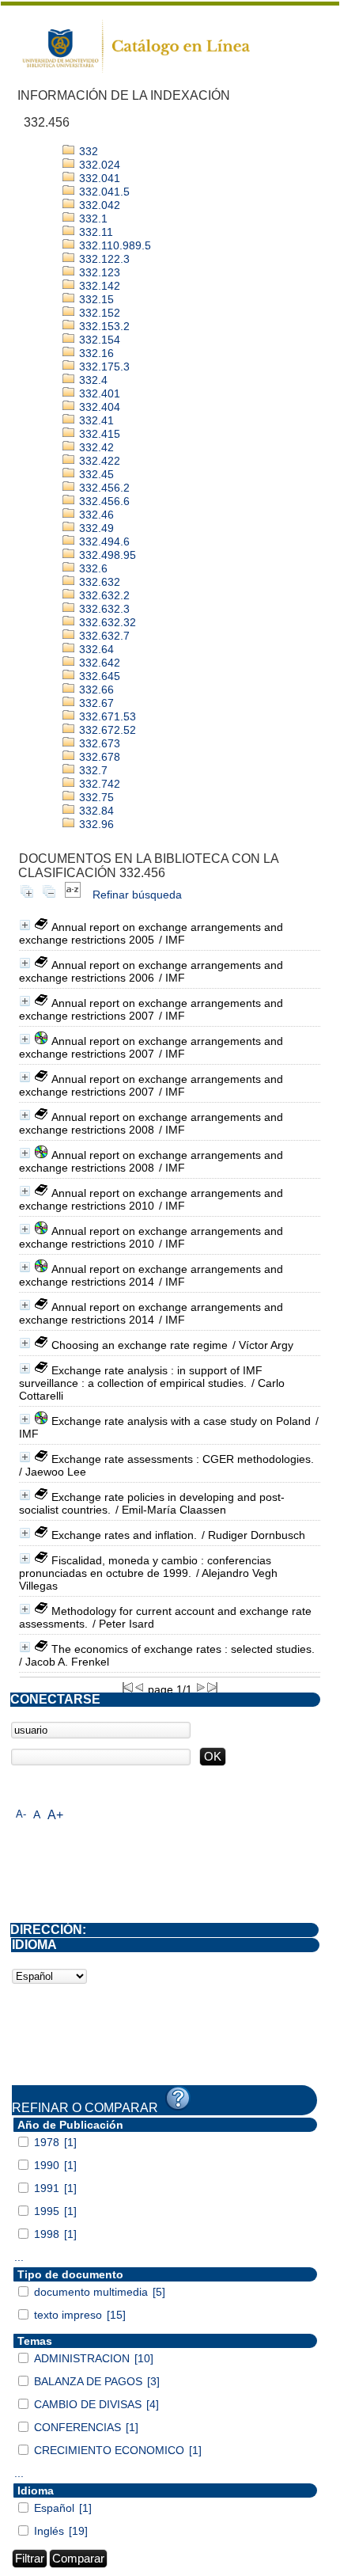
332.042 (98, 205)
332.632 (98, 582)
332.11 (94, 232)
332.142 (98, 286)
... (19, 2257)
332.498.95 (106, 555)
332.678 (98, 757)
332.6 (92, 568)
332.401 (98, 393)
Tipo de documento (70, 2274)
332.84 (95, 811)
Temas (35, 2341)
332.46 (95, 515)
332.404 (98, 407)
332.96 (95, 824)
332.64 (95, 649)
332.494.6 (103, 541)
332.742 (98, 784)
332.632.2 (103, 595)
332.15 (95, 299)
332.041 (98, 178)
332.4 (92, 380)
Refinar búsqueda (137, 895)
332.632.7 (103, 636)
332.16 (95, 353)
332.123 (98, 272)
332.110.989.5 (113, 245)
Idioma (36, 2491)
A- (21, 1814)
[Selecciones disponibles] (73, 895)
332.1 (92, 218)
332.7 (92, 770)
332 (87, 151)
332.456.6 (103, 501)
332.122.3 (103, 259)
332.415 (98, 434)
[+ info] (25, 925)
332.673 (98, 743)
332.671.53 (106, 716)
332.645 (98, 676)
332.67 (95, 703)
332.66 (95, 690)
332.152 (98, 313)
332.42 (95, 447)
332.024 (98, 165)
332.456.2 (103, 488)
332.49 (95, 528)
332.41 (95, 420)
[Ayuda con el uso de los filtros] (178, 2099)
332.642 (98, 663)
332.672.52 (106, 730)
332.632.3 (103, 609)
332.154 (98, 340)
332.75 (95, 797)
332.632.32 (106, 622)
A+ (55, 1815)
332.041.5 (103, 192)
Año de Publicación (70, 2125)
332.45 (95, 474)
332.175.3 (103, 367)
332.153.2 (103, 326)
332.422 (98, 461)
